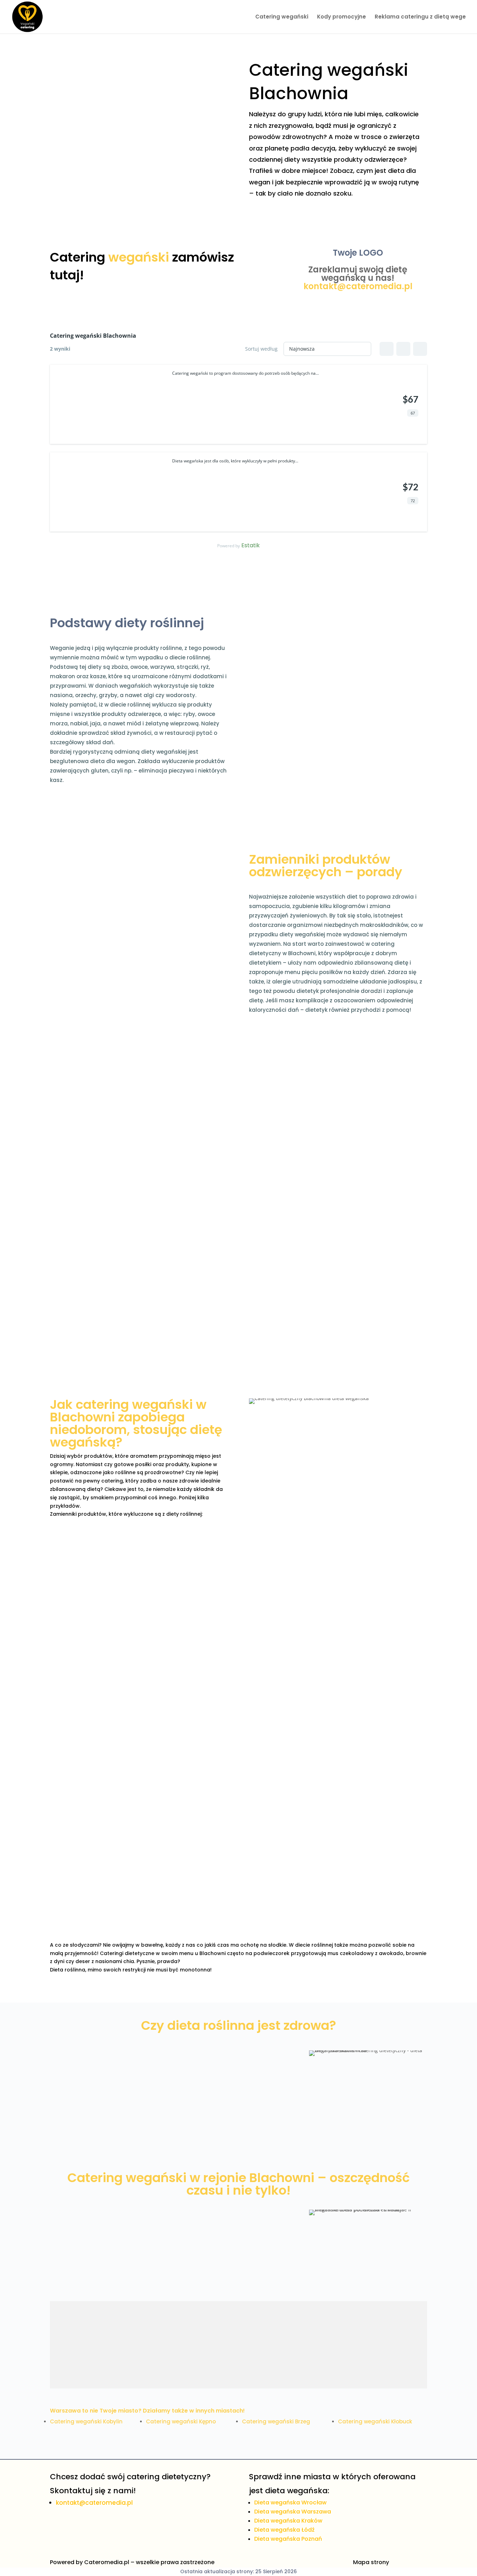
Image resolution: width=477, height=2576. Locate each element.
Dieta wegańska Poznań (288, 2539)
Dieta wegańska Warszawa (293, 2512)
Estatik (251, 545)
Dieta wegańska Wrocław (290, 2502)
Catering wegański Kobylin (86, 2421)
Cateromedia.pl (107, 2562)
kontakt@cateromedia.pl (358, 286)
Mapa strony (371, 2562)
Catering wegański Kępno (181, 2421)
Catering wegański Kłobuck (375, 2421)
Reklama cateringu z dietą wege (420, 17)
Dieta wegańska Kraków (288, 2521)
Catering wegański (282, 17)
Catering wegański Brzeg (276, 2421)
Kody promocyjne (342, 17)
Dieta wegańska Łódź (284, 2530)
